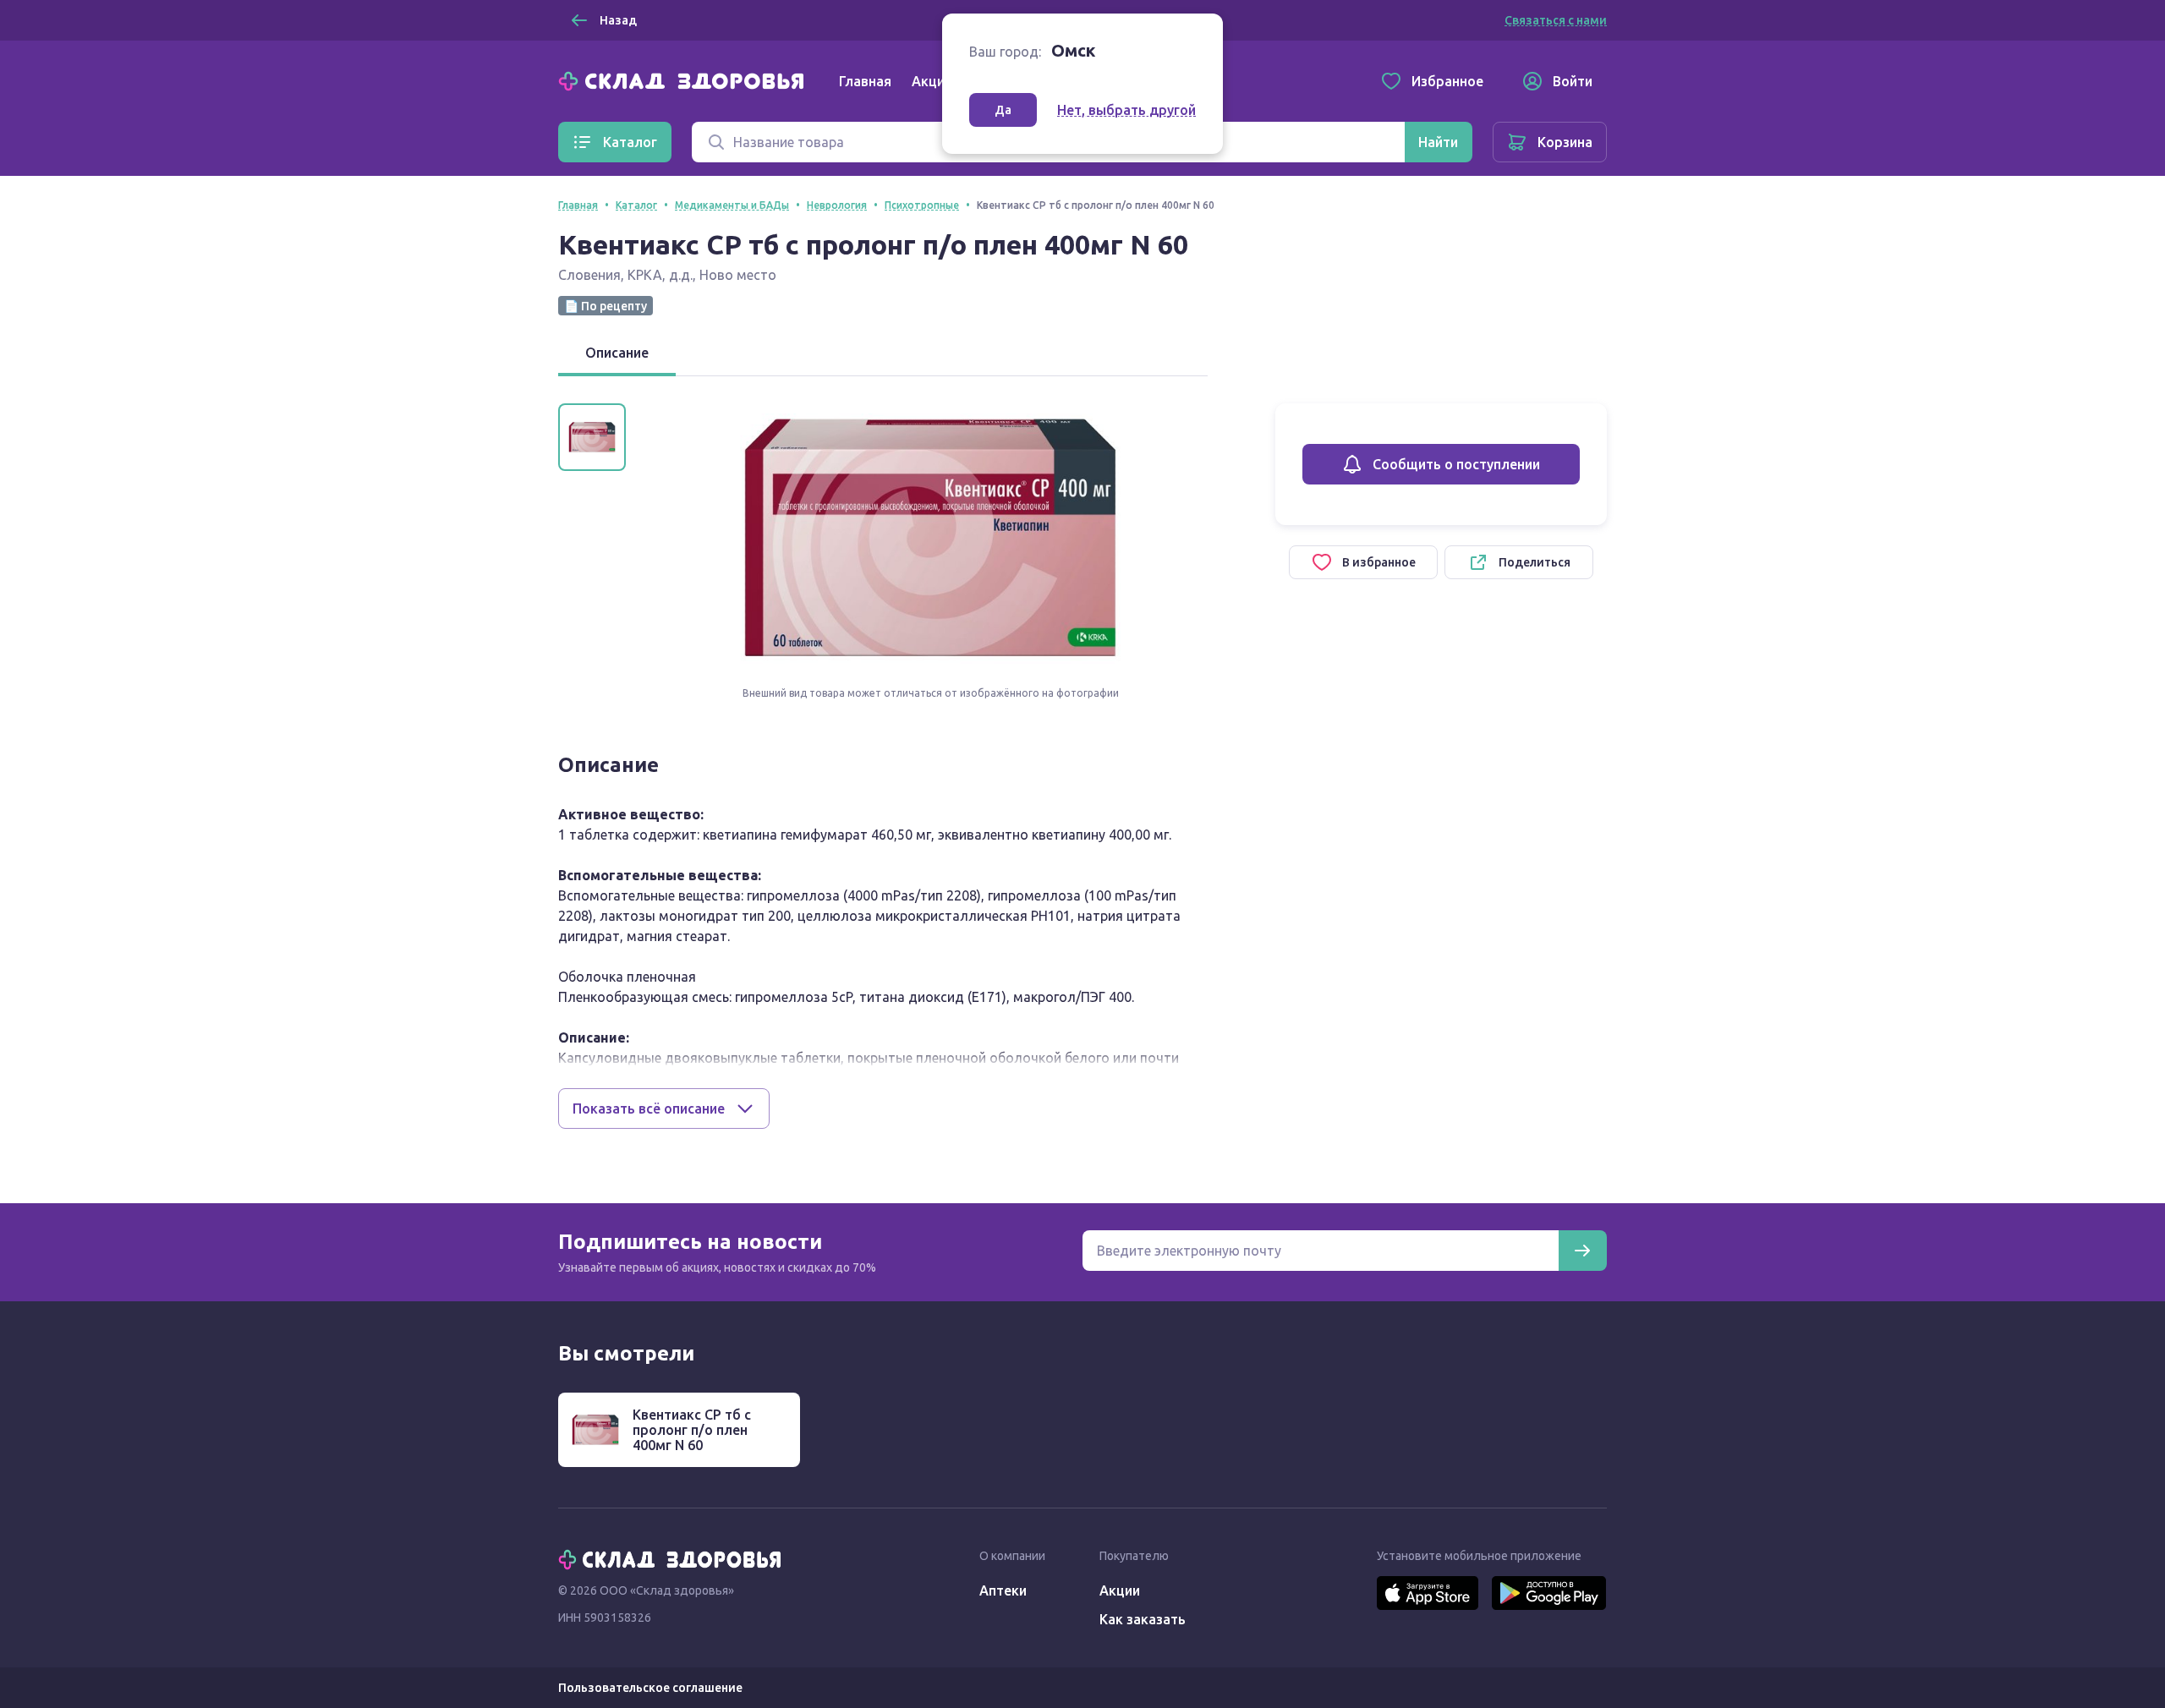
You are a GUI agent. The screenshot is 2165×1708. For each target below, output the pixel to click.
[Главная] (685, 79)
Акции (932, 81)
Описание (617, 353)
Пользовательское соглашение (650, 1688)
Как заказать (1143, 1619)
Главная (865, 81)
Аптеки (1003, 1590)
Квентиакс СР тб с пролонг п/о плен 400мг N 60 (692, 1430)
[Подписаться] (1582, 1251)
